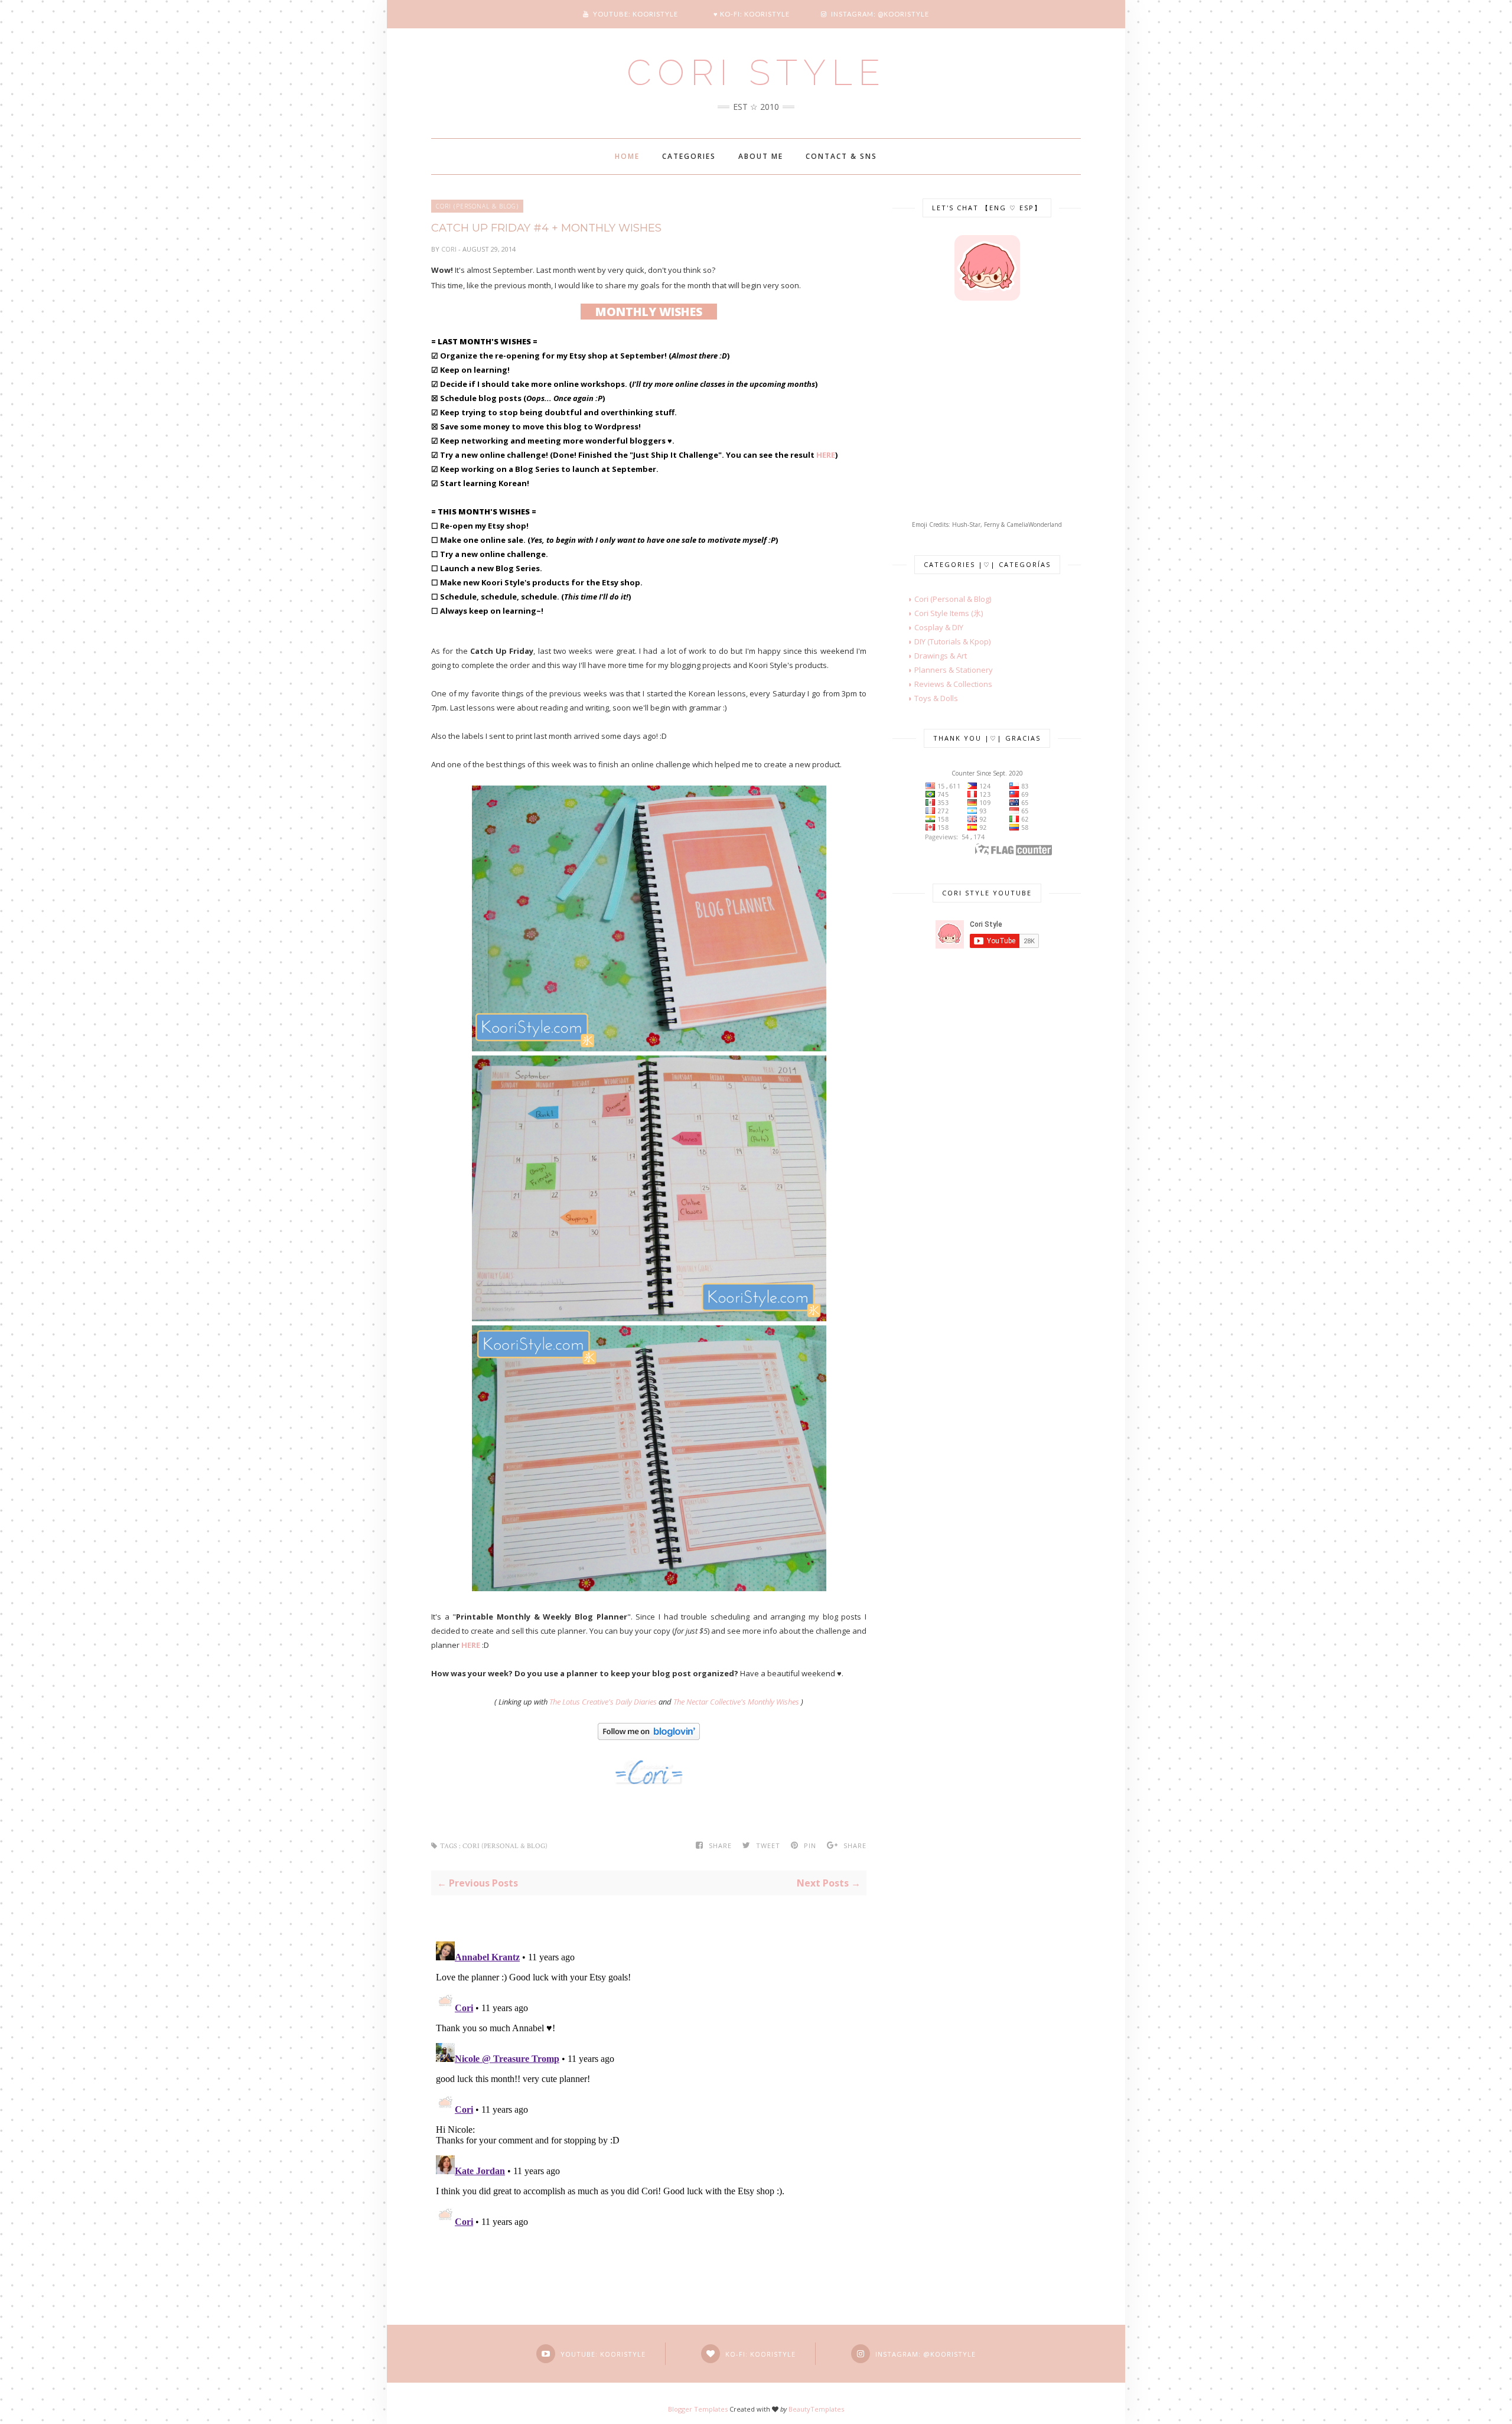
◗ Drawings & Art (930, 656)
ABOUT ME (761, 156)
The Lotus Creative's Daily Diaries (603, 1702)
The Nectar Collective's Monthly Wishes (736, 1702)
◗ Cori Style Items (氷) (938, 613)
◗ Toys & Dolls (925, 698)
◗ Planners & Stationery (943, 670)
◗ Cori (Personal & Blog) (942, 599)
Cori (450, 249)
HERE (826, 455)
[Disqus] (649, 2084)
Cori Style (756, 73)
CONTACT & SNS (841, 156)
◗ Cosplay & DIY (928, 627)
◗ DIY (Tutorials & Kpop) (941, 641)
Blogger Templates (698, 2409)
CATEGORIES (689, 156)
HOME (627, 156)
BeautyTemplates (816, 2409)
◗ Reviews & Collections (942, 684)
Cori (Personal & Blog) (477, 206)
